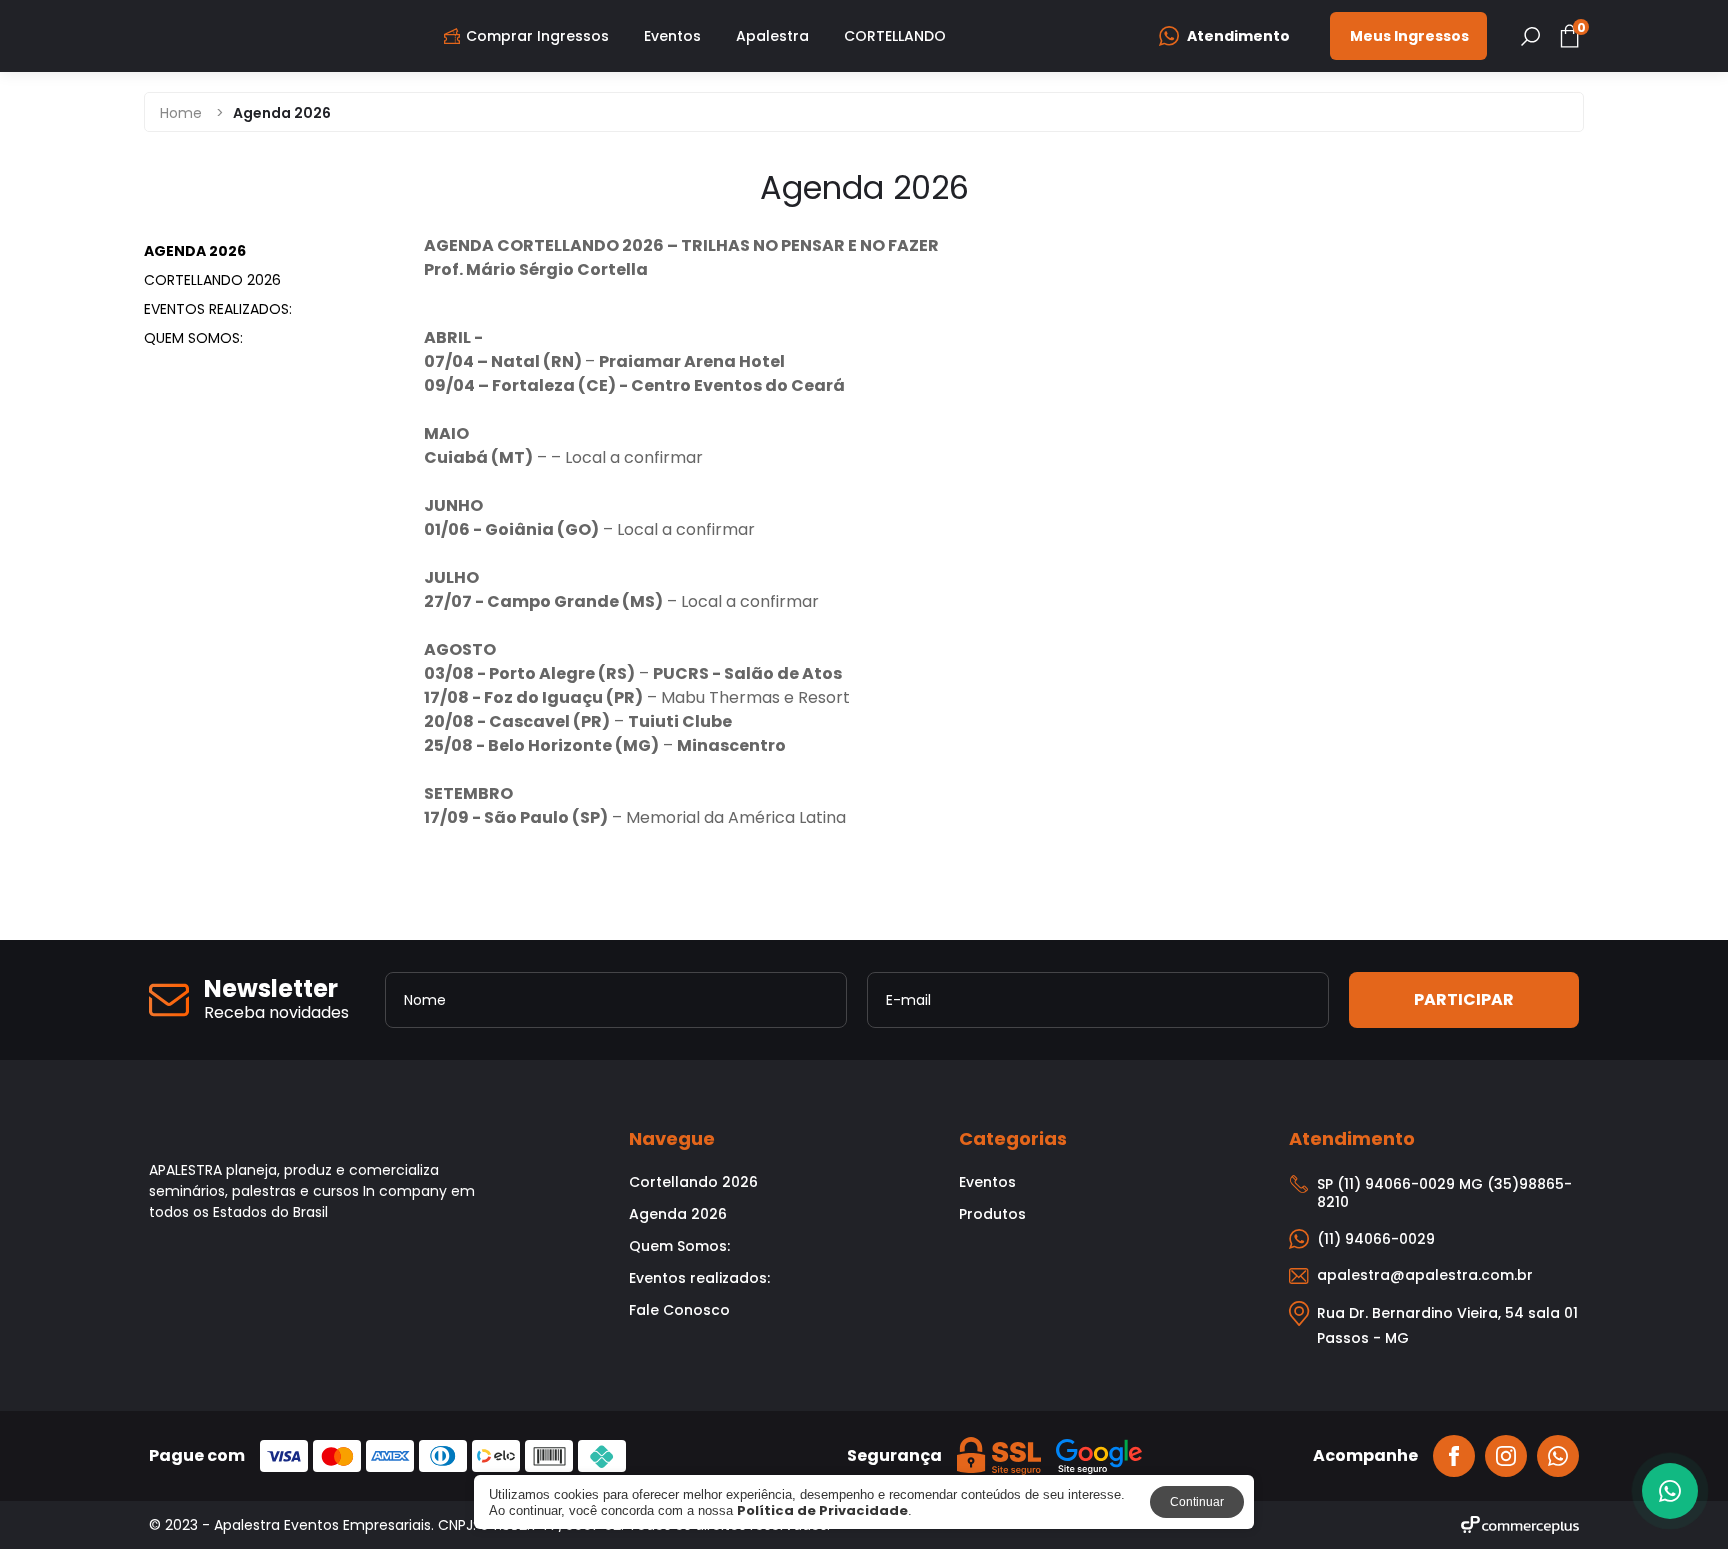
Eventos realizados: (218, 309)
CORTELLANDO (895, 36)
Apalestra (772, 36)
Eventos (672, 36)
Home (181, 113)
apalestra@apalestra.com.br (1425, 1275)
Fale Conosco (679, 1310)
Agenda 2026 (195, 251)
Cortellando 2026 (212, 280)
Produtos (992, 1214)
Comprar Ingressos (537, 36)
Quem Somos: (193, 338)
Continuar (1197, 1502)
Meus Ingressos (1409, 36)
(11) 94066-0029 (1376, 1239)
